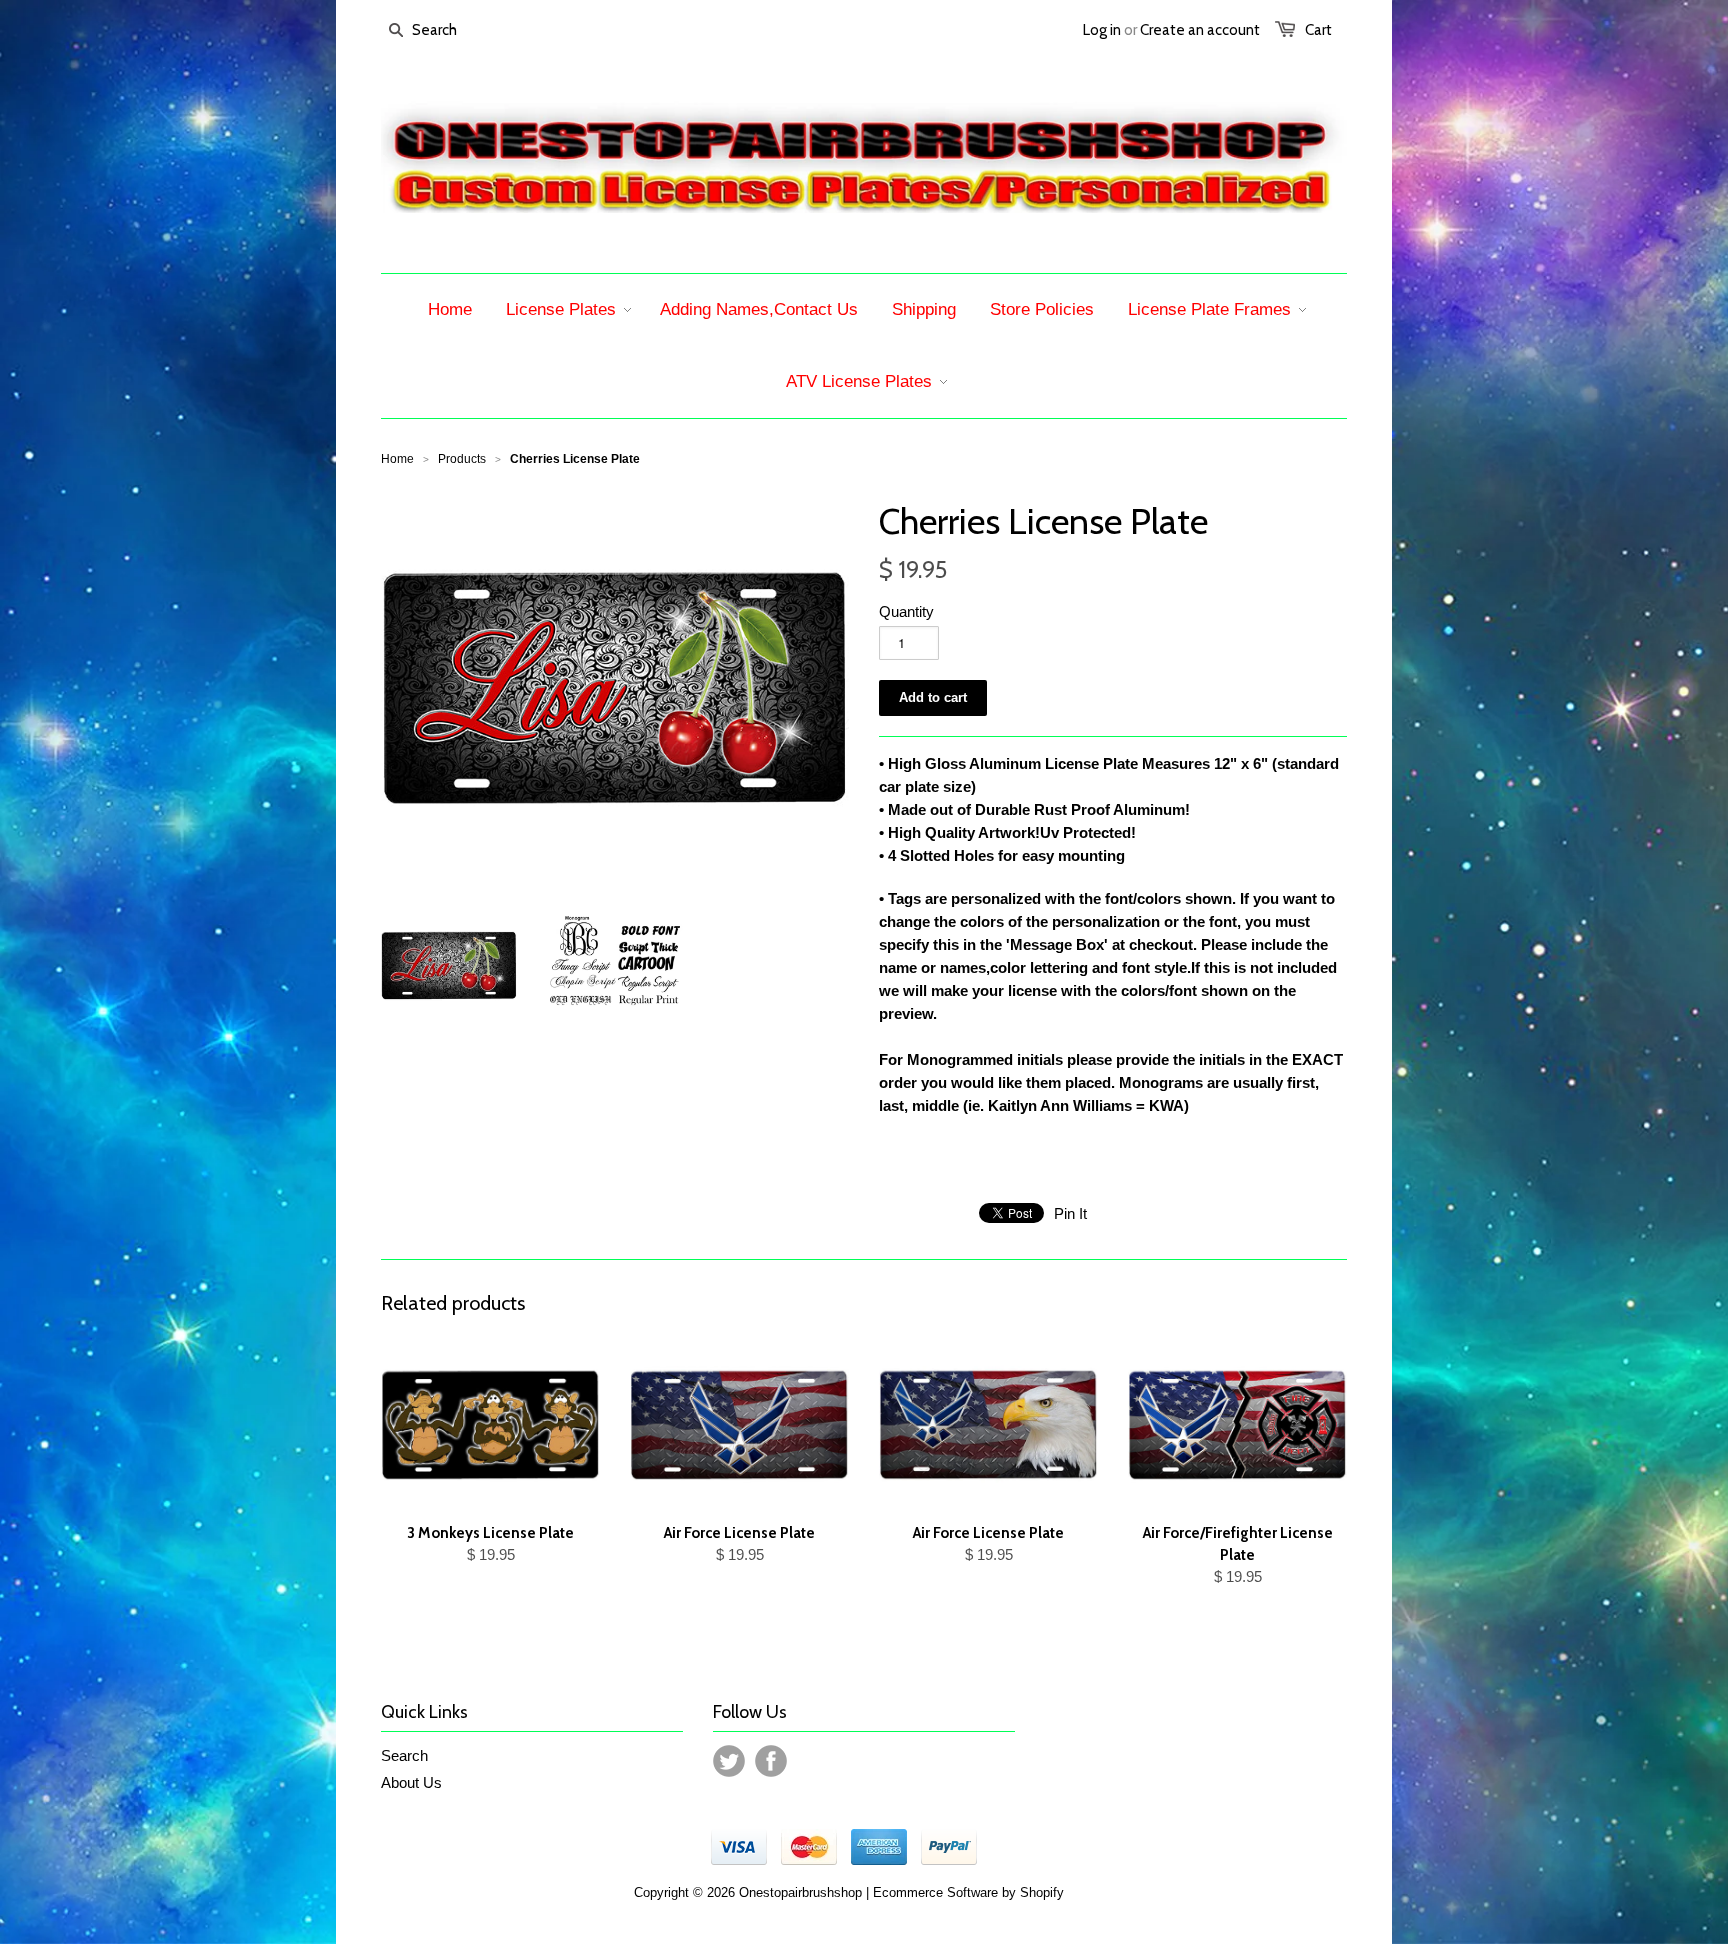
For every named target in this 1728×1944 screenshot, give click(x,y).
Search (404, 1755)
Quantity (906, 611)
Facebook (771, 1761)
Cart (1318, 30)
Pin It (1070, 1213)
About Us (411, 1782)
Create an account (1200, 30)
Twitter (729, 1761)
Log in (1102, 30)
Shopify (1042, 1892)
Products (462, 459)
